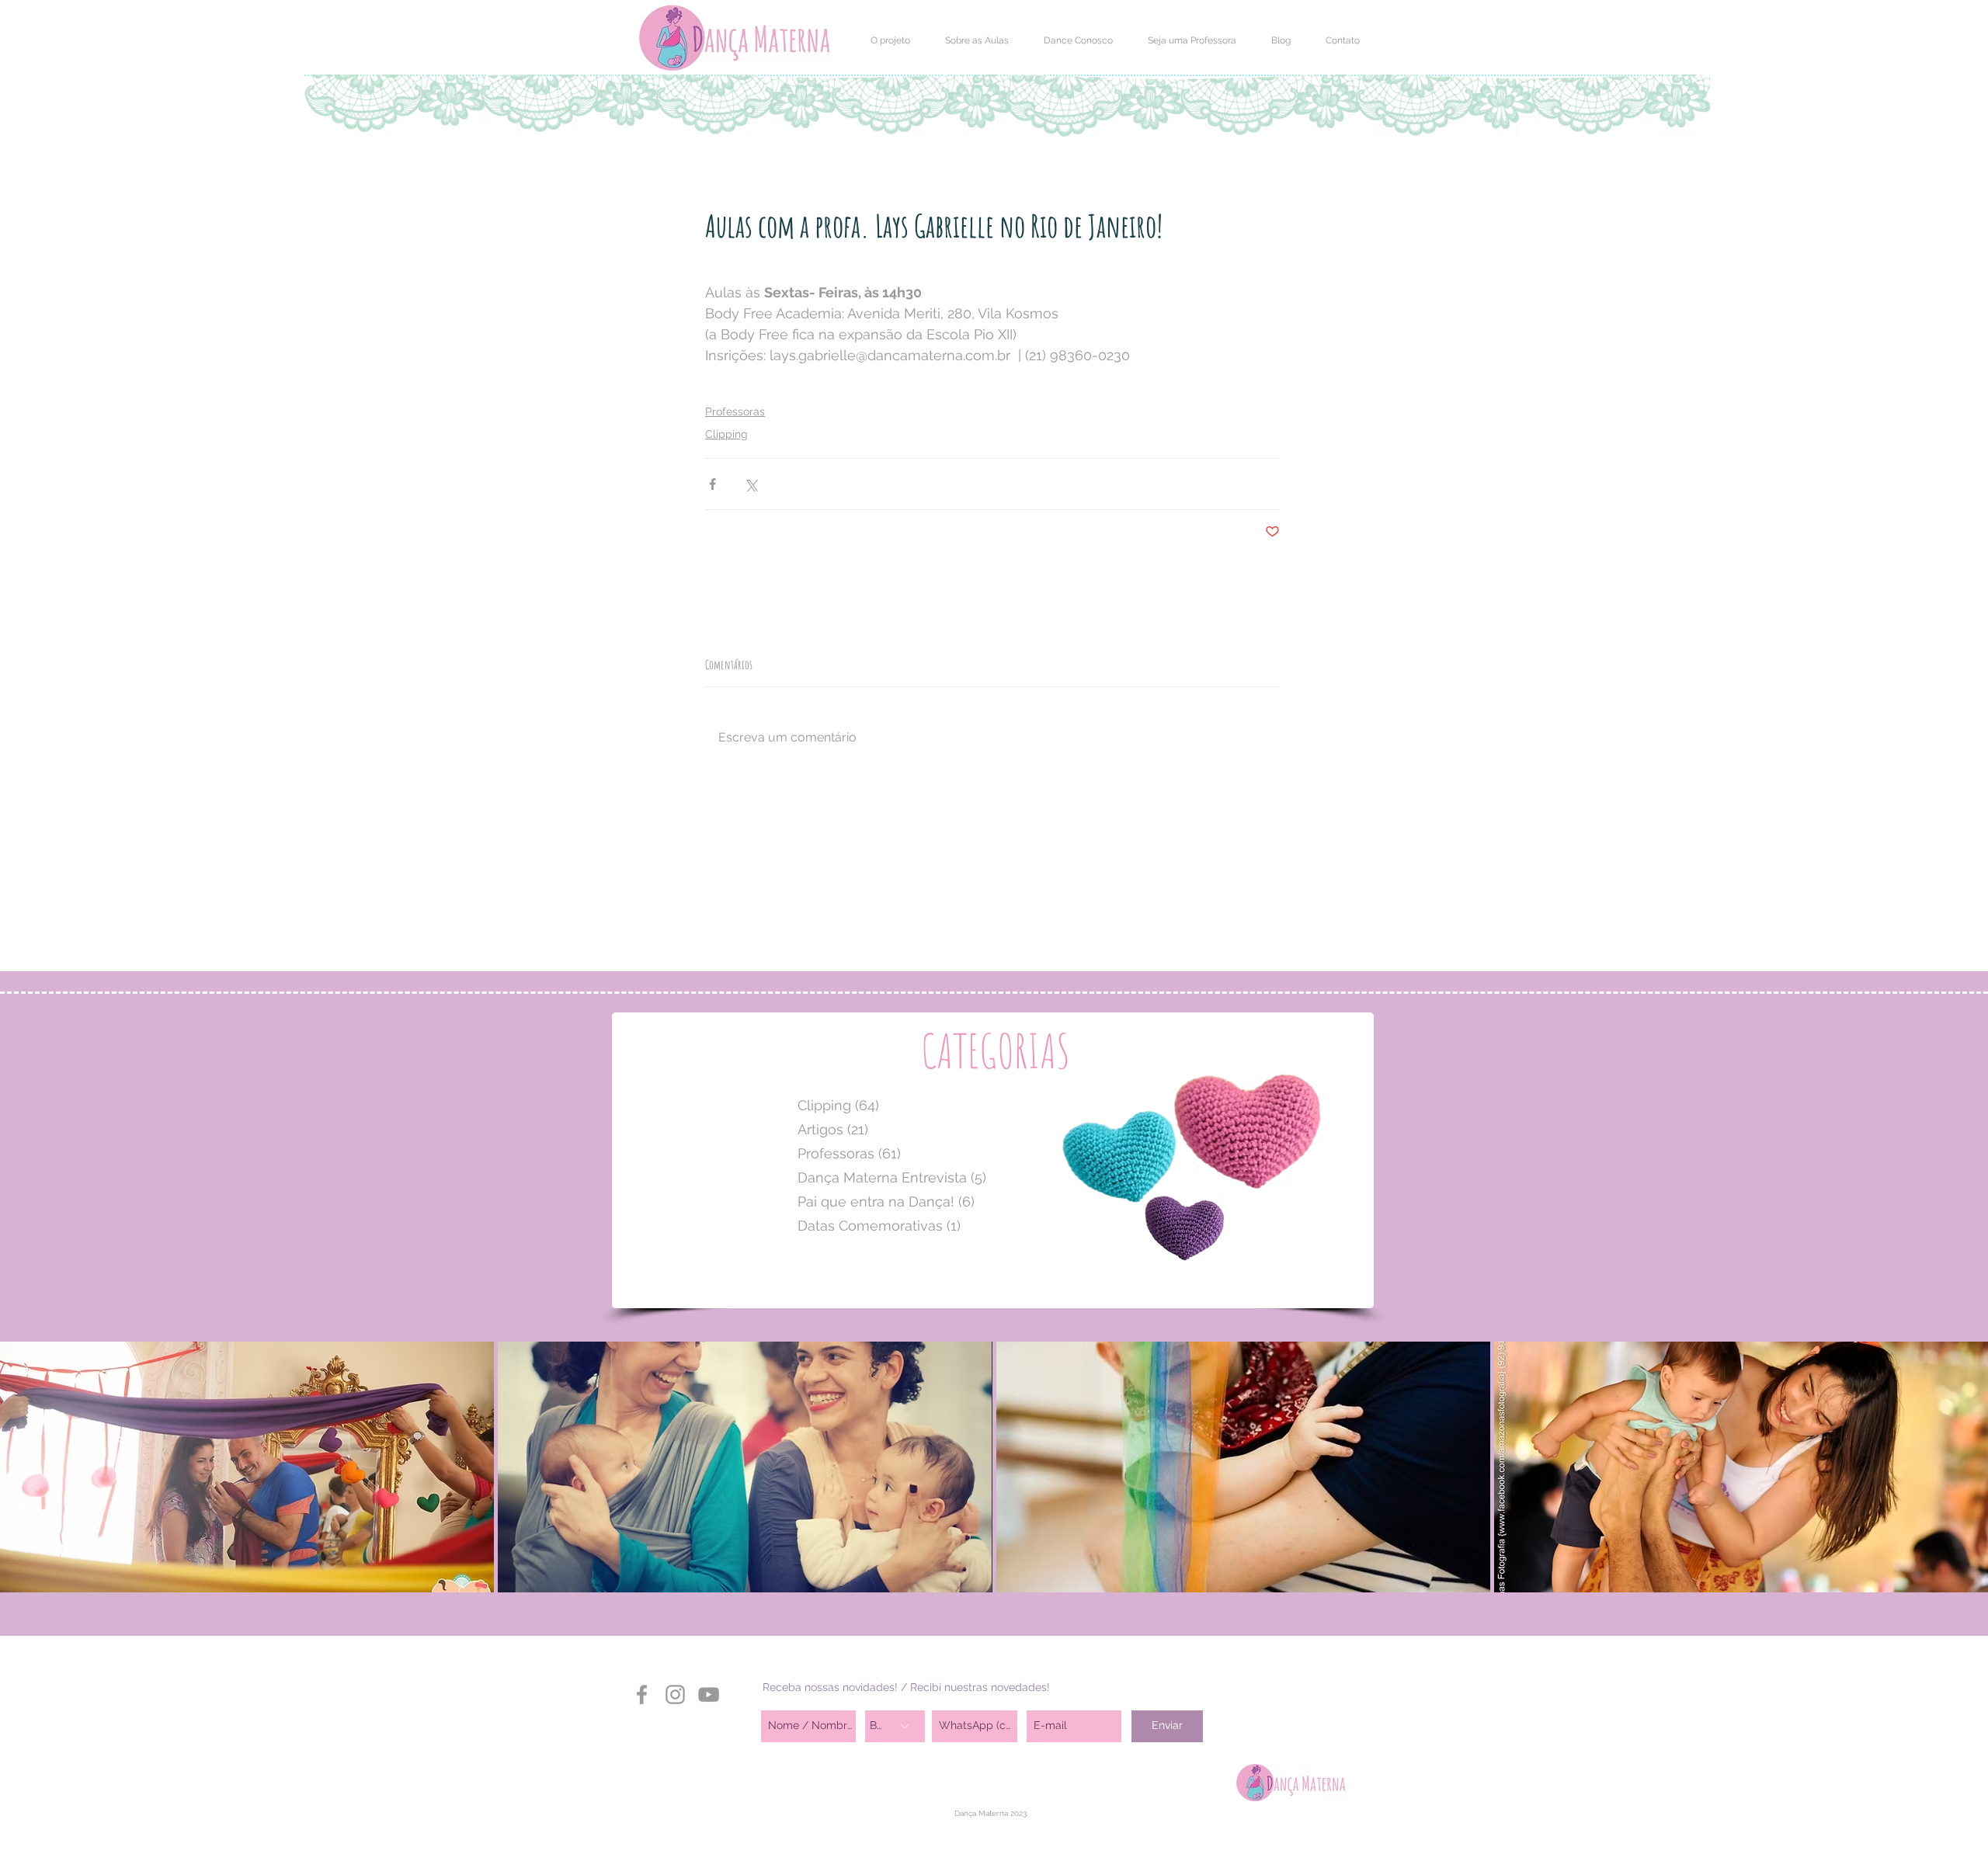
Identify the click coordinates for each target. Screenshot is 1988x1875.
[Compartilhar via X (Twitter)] (751, 484)
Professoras (735, 411)
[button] (890, 40)
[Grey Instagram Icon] (675, 1694)
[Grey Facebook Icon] (642, 1694)
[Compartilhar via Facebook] (712, 484)
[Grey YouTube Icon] (709, 1694)
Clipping (726, 434)
